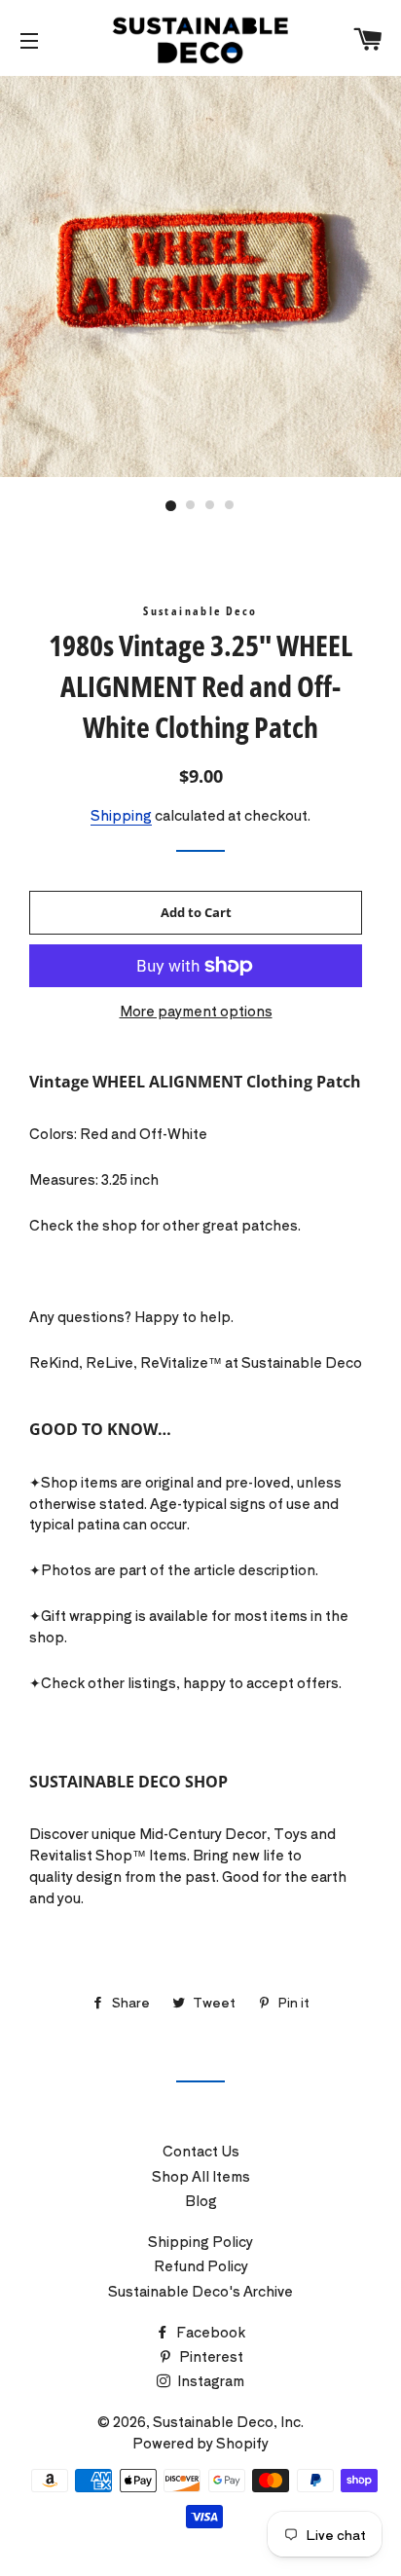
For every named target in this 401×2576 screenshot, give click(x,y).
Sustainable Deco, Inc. (228, 2421)
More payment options (196, 1011)
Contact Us (201, 2151)
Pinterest (210, 2356)
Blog (201, 2200)
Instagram (209, 2380)
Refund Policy (201, 2265)
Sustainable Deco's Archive (200, 2291)
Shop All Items (201, 2176)
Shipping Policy (200, 2241)
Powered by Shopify (200, 2443)
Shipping (121, 815)
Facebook (209, 2332)
